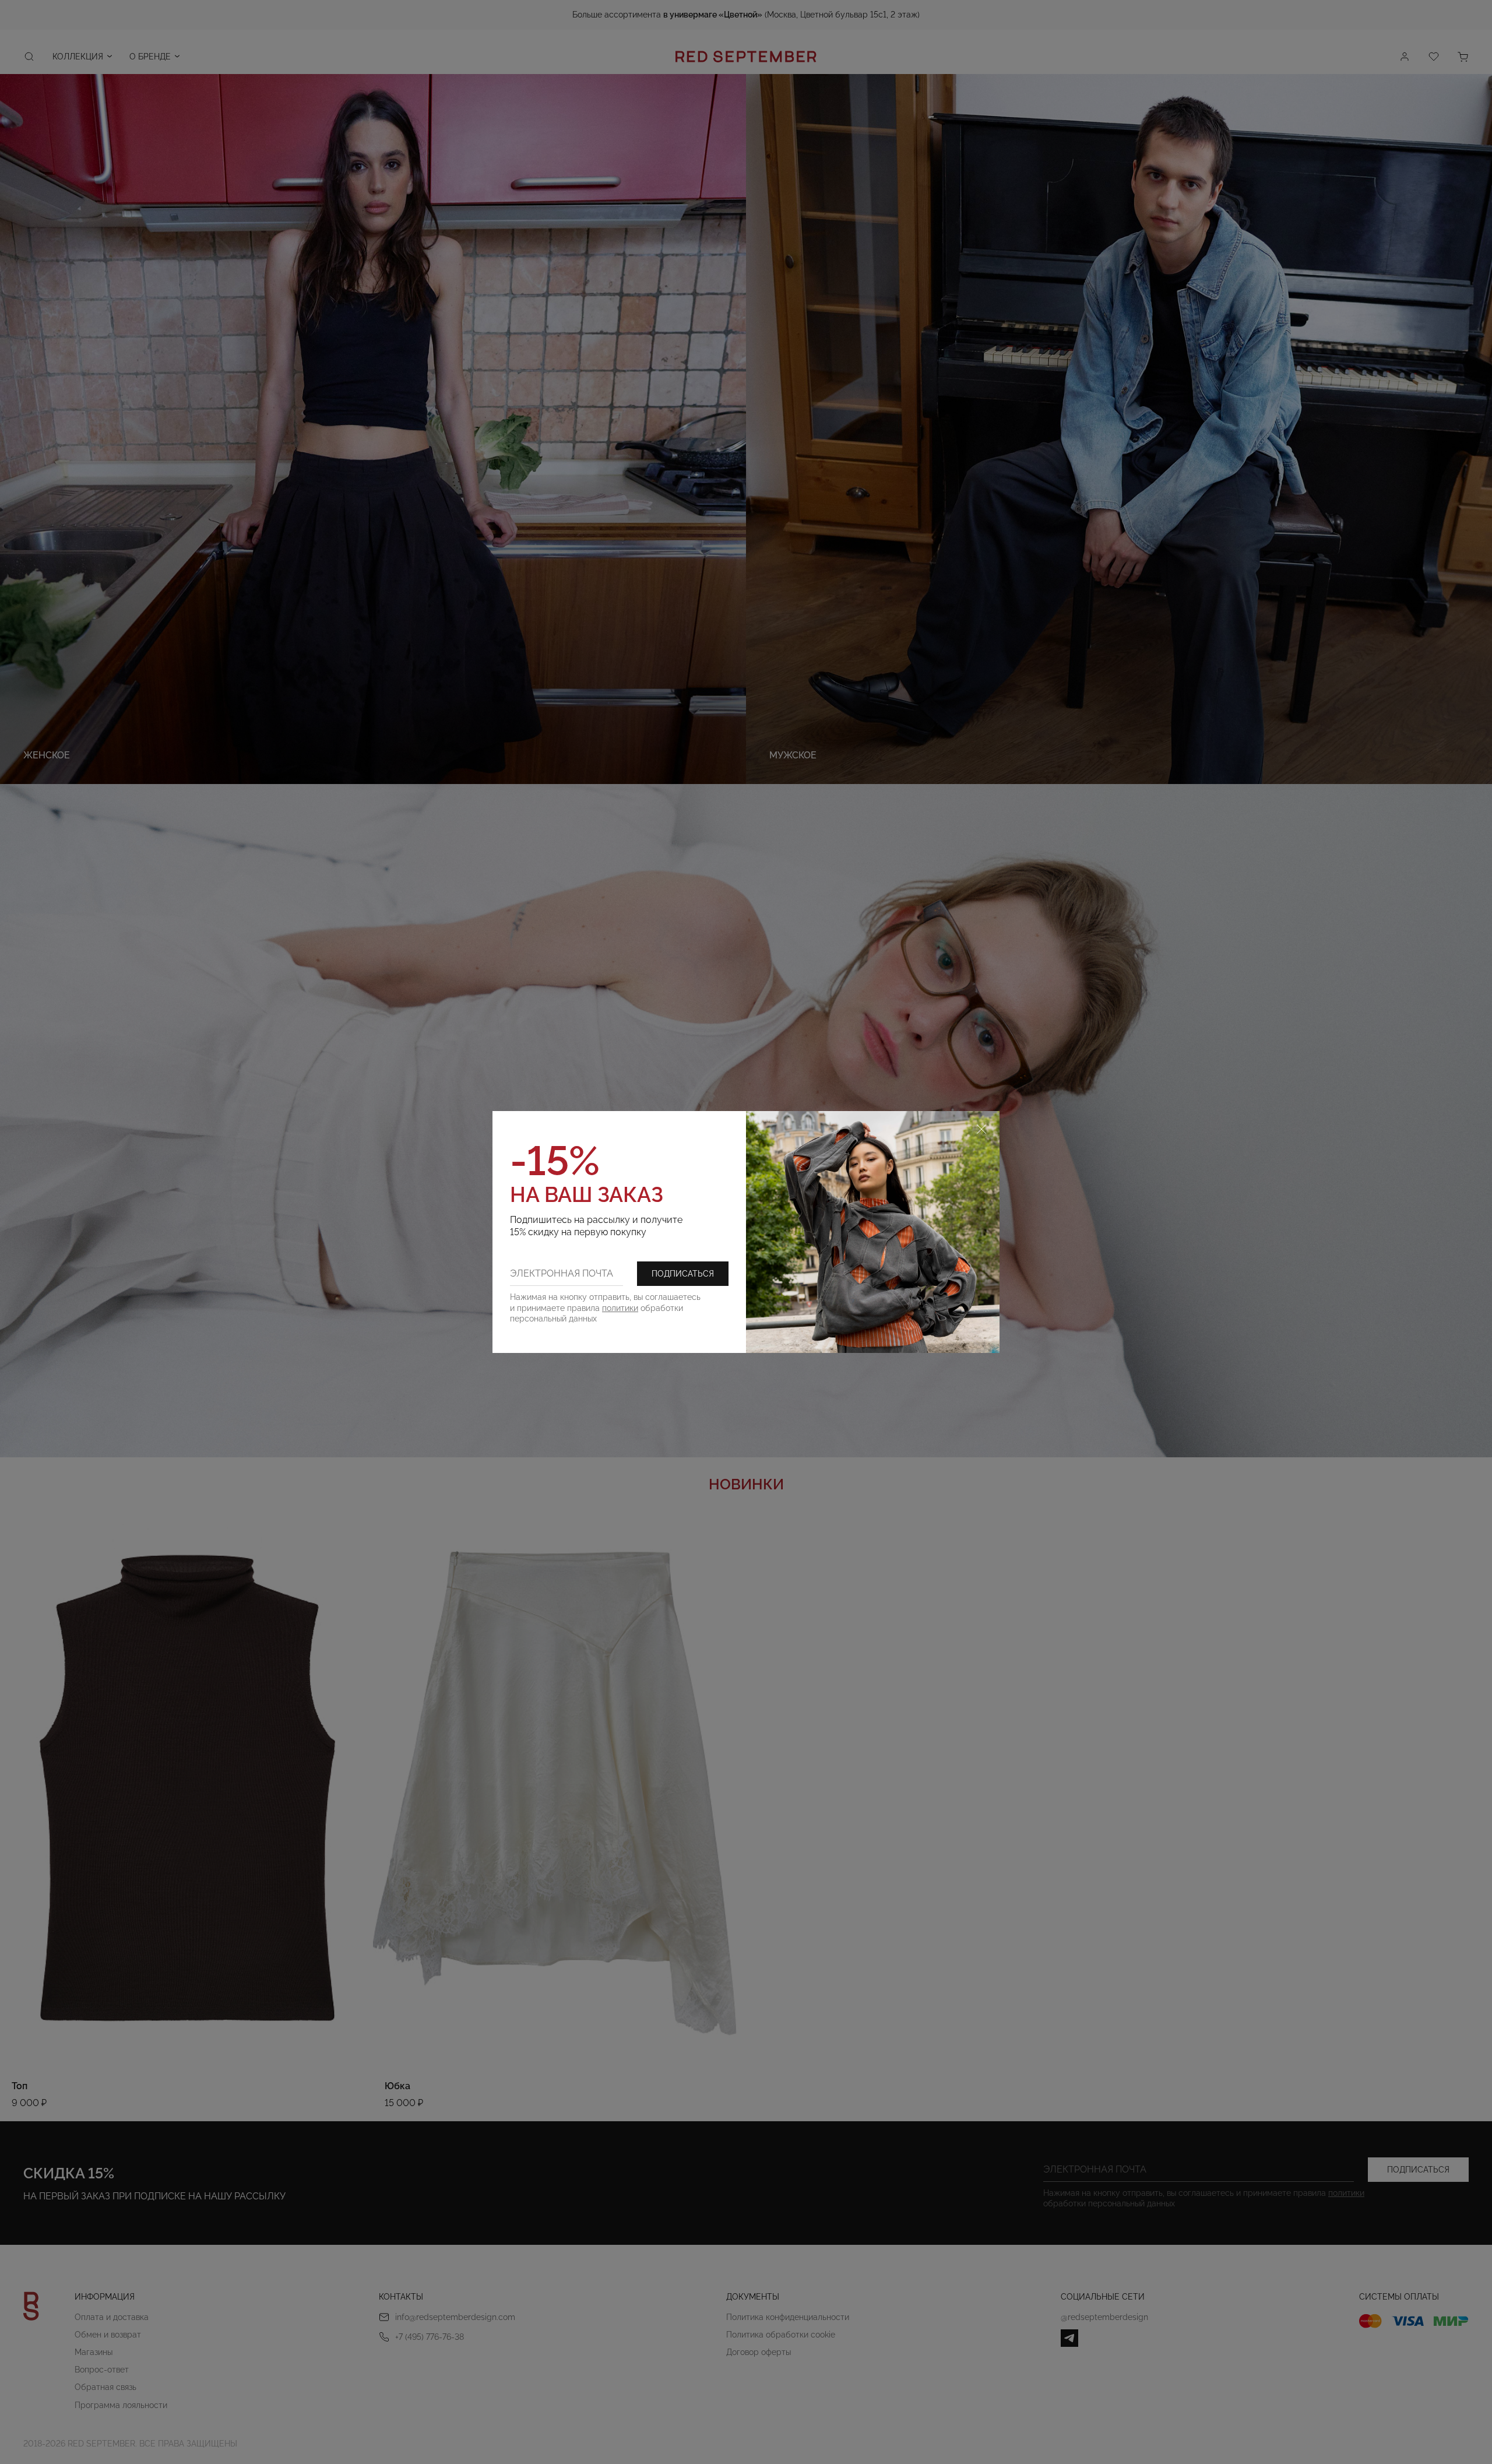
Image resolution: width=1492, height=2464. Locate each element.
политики (620, 1308)
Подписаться (683, 1274)
